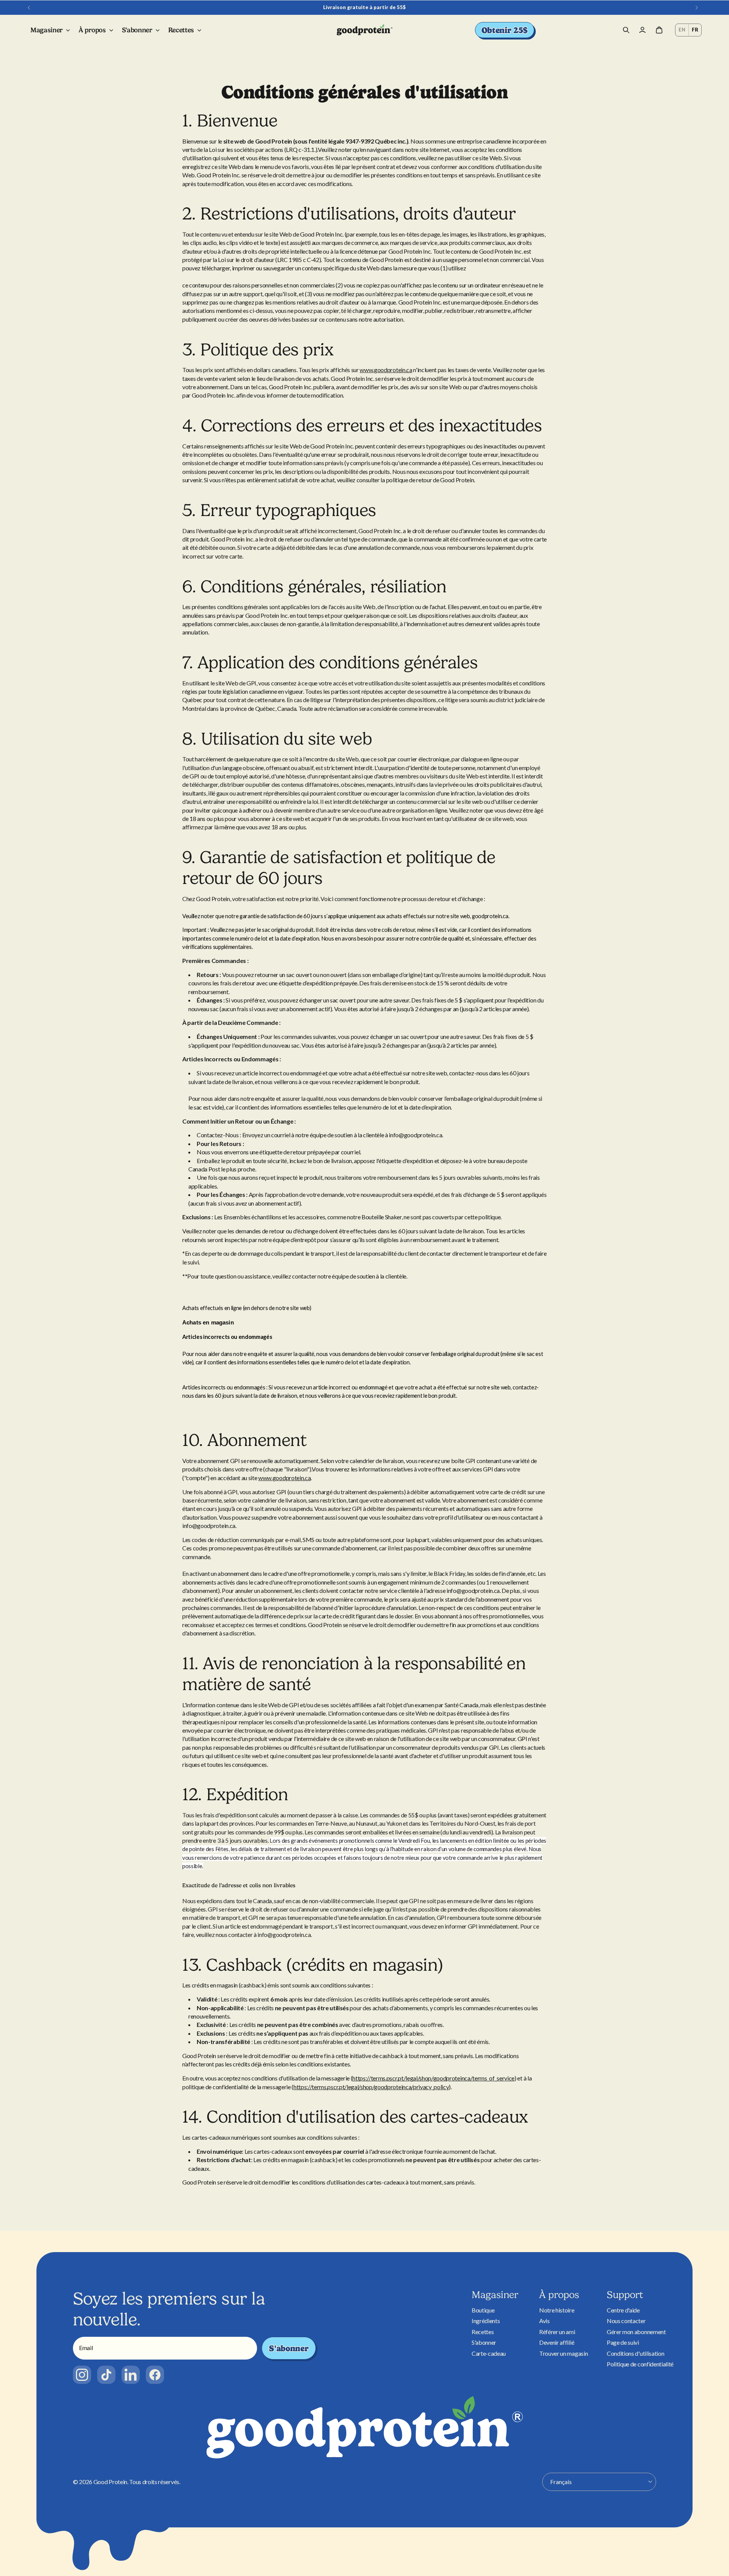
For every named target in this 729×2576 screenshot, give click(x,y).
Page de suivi (623, 2342)
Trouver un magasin (563, 2353)
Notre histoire (557, 2310)
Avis (544, 2321)
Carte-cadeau (489, 2353)
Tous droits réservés (154, 2482)
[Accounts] (642, 30)
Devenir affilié (557, 2342)
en (682, 30)
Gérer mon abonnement (636, 2332)
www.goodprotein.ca (386, 370)
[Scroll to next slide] (697, 8)
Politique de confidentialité (640, 2364)
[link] (82, 2375)
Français (561, 2482)
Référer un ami (557, 2332)
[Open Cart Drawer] (659, 30)
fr (695, 30)
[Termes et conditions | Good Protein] (365, 30)
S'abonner (289, 2348)
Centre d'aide (623, 2310)
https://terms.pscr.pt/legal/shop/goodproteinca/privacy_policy (371, 2087)
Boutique (483, 2310)
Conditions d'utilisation (635, 2353)
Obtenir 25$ (505, 30)
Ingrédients (486, 2321)
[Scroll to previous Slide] (29, 8)
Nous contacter (626, 2321)
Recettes (483, 2332)
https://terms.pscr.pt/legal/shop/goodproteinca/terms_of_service (433, 2078)
